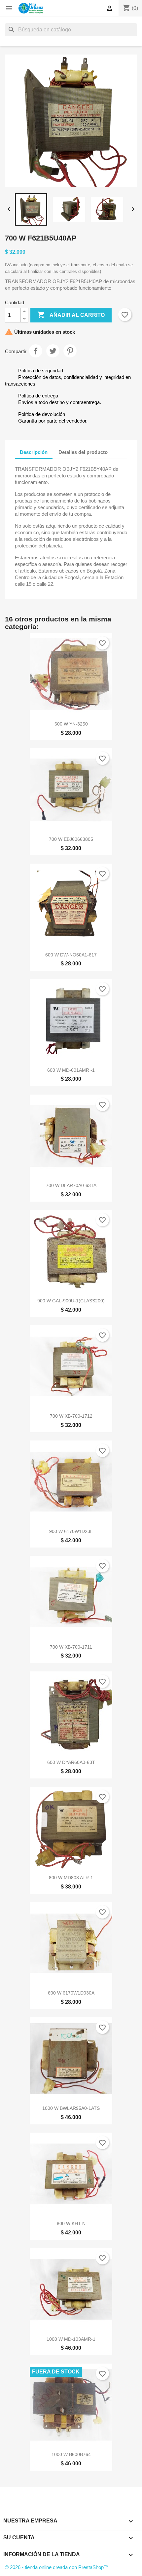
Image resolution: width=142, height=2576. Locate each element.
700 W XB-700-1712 (71, 1416)
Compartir (36, 351)
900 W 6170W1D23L (71, 1531)
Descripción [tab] (34, 452)
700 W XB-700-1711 (71, 1647)
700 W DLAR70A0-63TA (71, 1185)
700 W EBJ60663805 (71, 839)
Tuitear (53, 351)
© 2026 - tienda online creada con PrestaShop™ (57, 2567)
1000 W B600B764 (71, 2454)
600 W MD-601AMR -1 (71, 1070)
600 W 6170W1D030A (71, 1993)
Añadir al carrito (71, 315)
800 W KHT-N (71, 2223)
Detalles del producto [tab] (83, 452)
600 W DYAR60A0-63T (71, 1762)
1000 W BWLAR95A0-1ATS (71, 2108)
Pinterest (70, 351)
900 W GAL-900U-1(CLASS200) (71, 1301)
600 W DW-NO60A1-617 (71, 955)
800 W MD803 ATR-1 (71, 1878)
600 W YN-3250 (71, 724)
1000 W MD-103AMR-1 (71, 2339)
